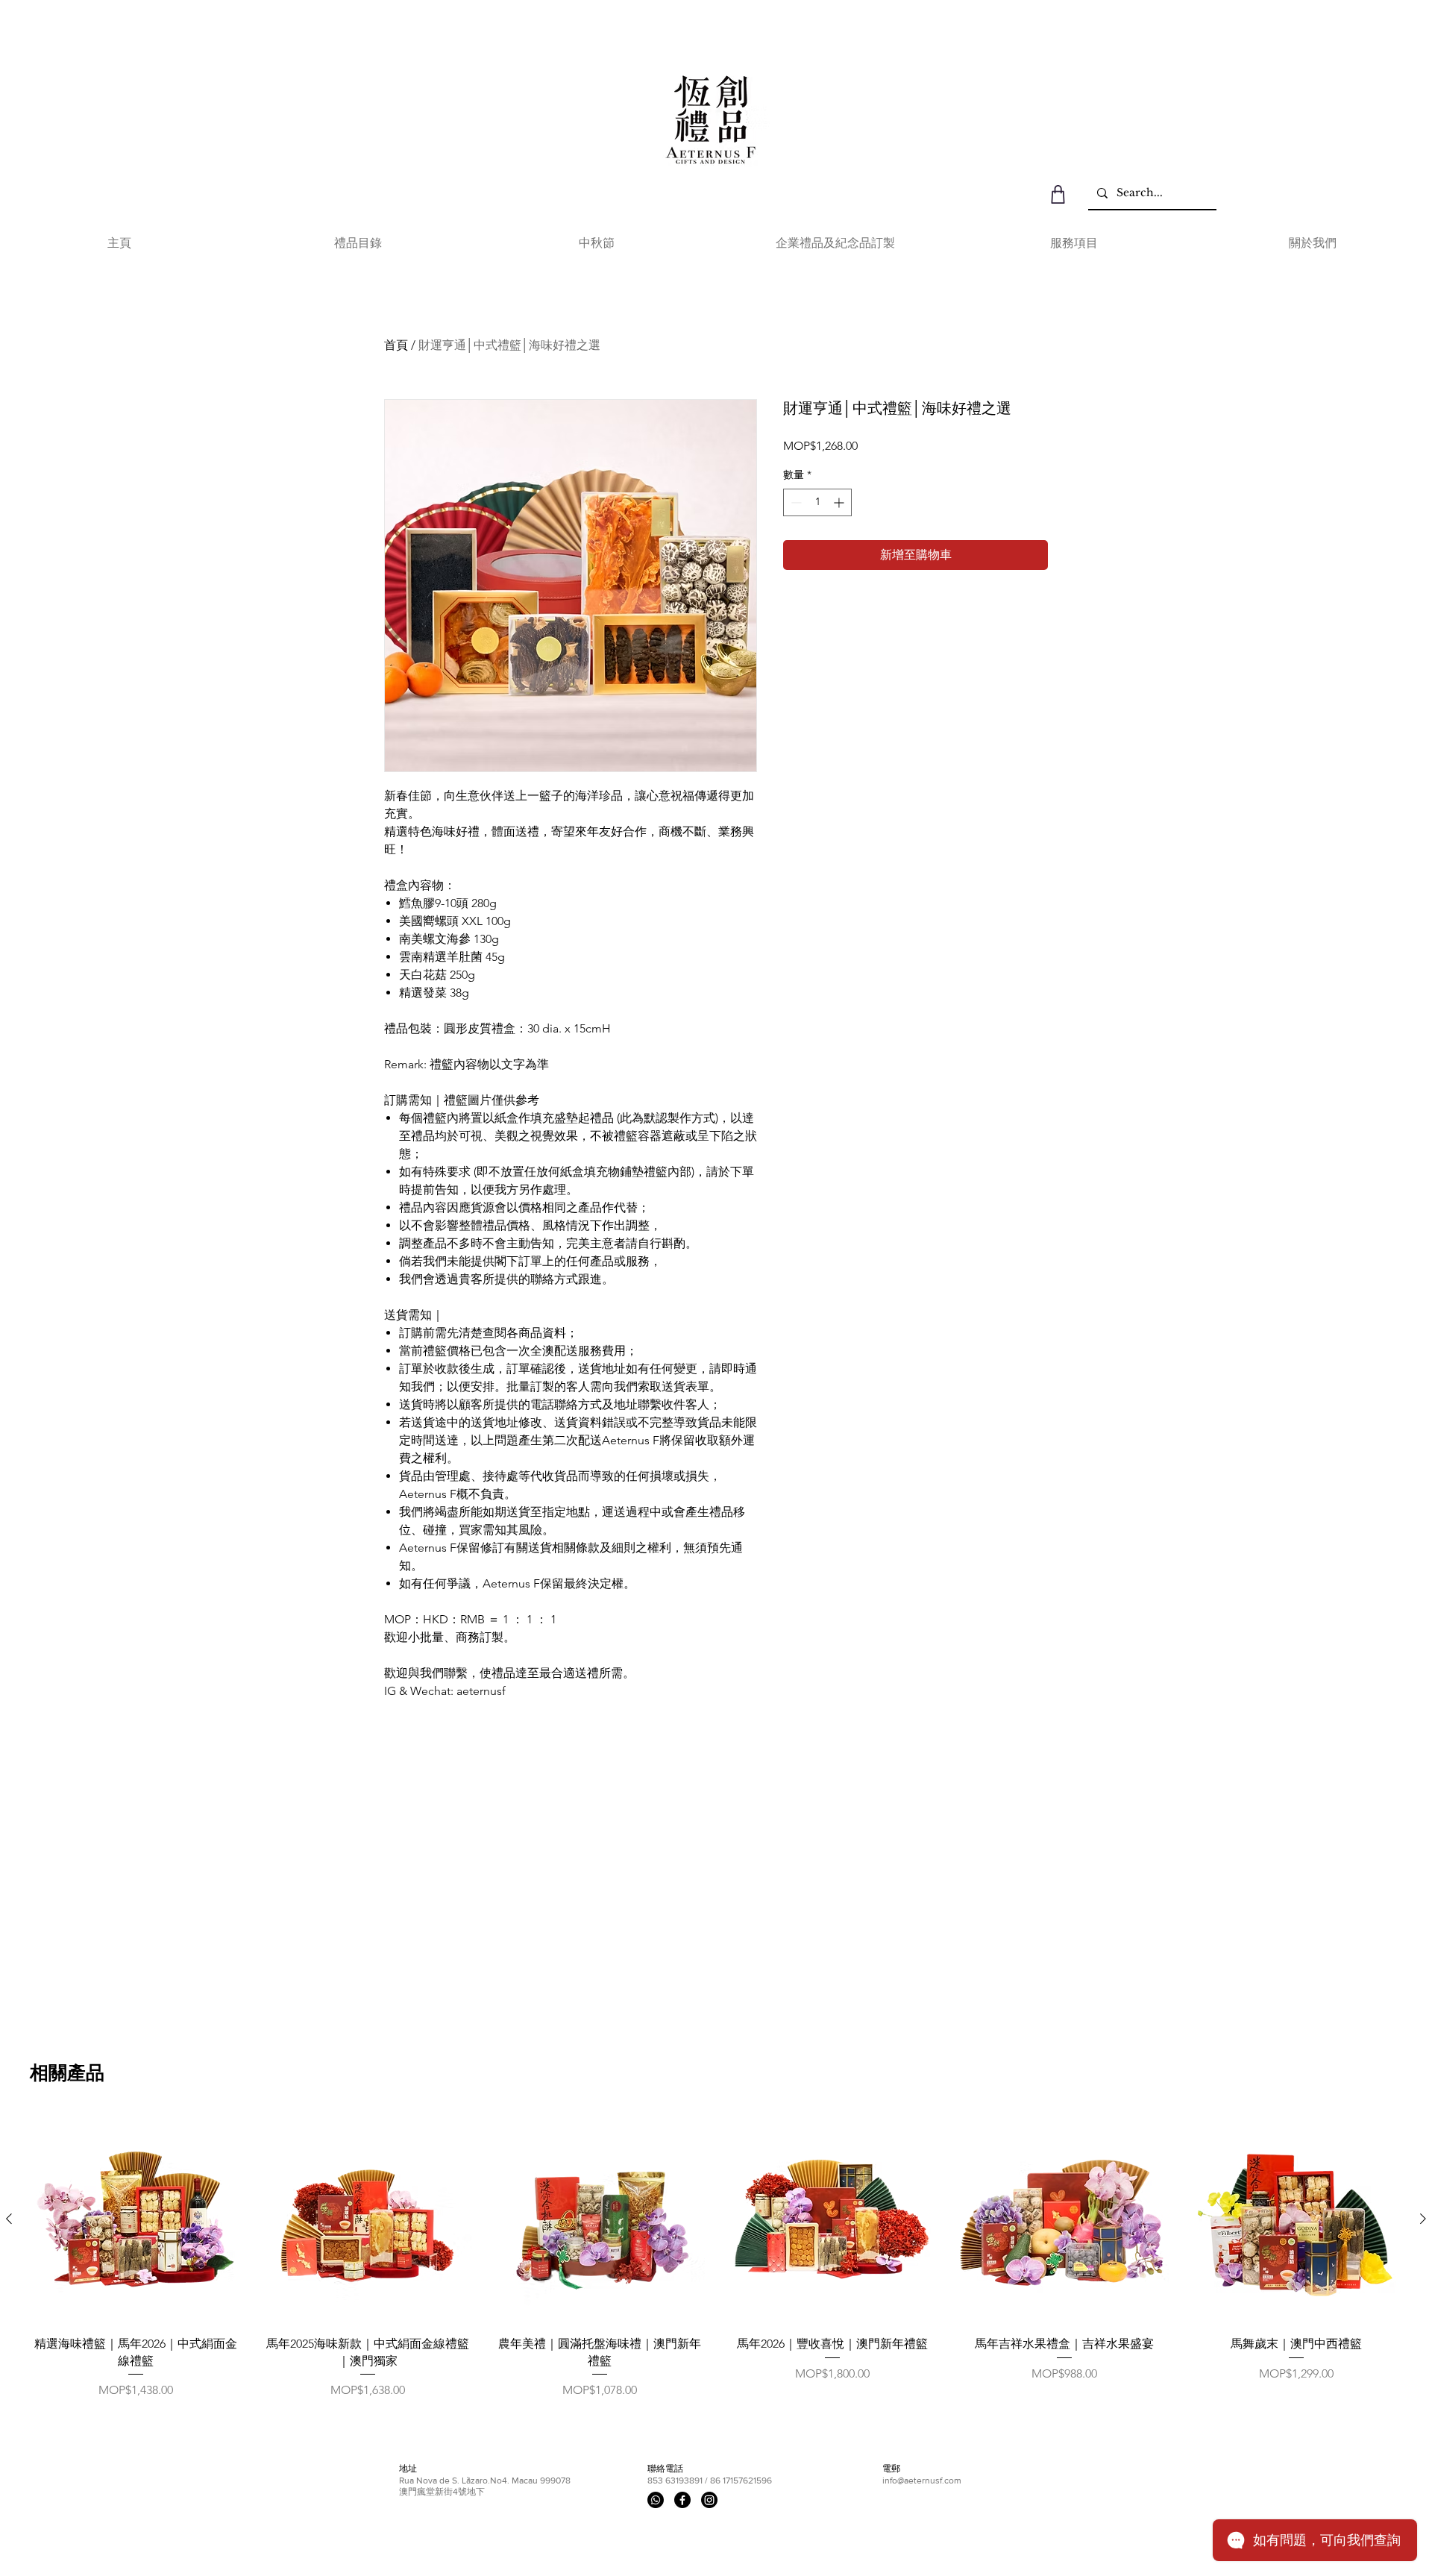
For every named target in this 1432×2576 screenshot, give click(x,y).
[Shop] (1058, 194)
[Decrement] (795, 502)
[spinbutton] (817, 502)
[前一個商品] (9, 2219)
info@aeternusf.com (922, 2481)
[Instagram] (709, 2500)
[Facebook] (682, 2500)
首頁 (396, 345)
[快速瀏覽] (135, 2219)
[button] (358, 243)
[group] (716, 2257)
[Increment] (840, 502)
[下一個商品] (1423, 2219)
